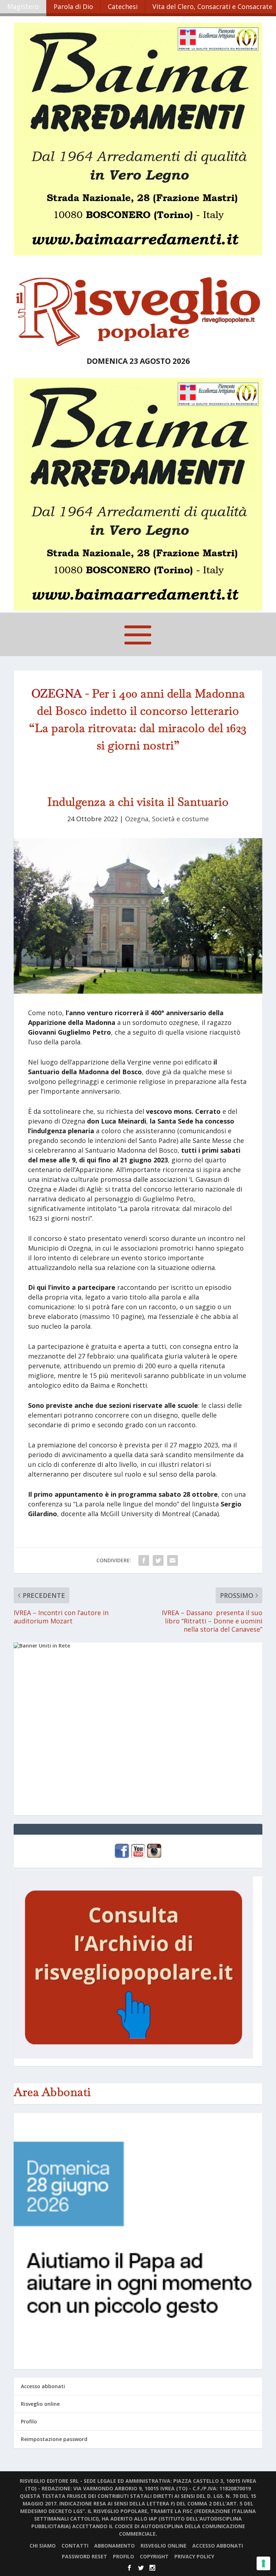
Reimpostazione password (54, 2439)
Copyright (154, 2556)
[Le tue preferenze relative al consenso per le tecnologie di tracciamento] (263, 2563)
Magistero (23, 6)
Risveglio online (40, 2404)
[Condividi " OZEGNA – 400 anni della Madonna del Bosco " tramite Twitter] (158, 1560)
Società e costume (180, 819)
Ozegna (137, 819)
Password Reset (84, 2556)
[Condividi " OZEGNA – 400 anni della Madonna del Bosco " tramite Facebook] (144, 1560)
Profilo (29, 2421)
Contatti (75, 2546)
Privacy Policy (194, 2556)
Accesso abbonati (43, 2386)
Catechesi (123, 6)
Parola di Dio (73, 6)
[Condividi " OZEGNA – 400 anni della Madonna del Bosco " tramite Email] (172, 1560)
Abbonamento (114, 2546)
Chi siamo (43, 2546)
